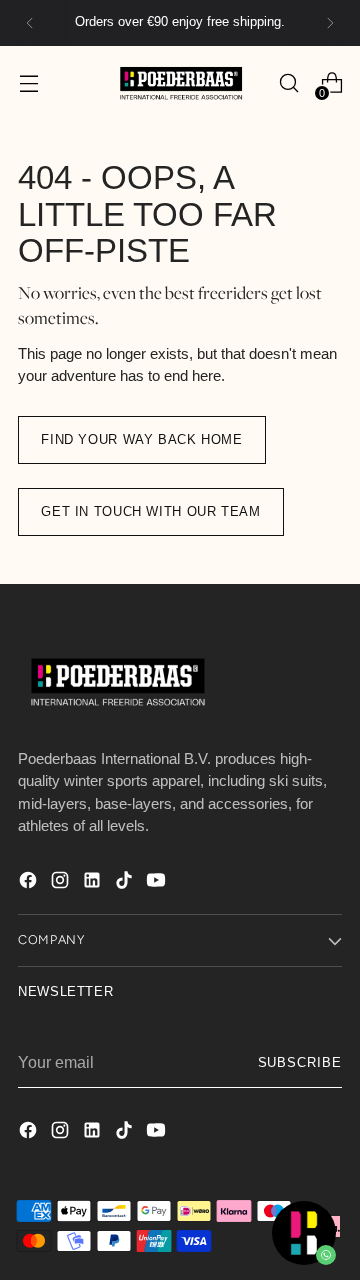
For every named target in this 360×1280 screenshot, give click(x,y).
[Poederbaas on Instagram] (62, 883)
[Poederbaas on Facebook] (30, 883)
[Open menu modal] (28, 83)
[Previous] (30, 23)
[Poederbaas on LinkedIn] (94, 883)
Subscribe (300, 1063)
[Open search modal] (288, 83)
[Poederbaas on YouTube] (158, 883)
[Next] (330, 23)
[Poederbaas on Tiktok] (126, 883)
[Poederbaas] (180, 83)
